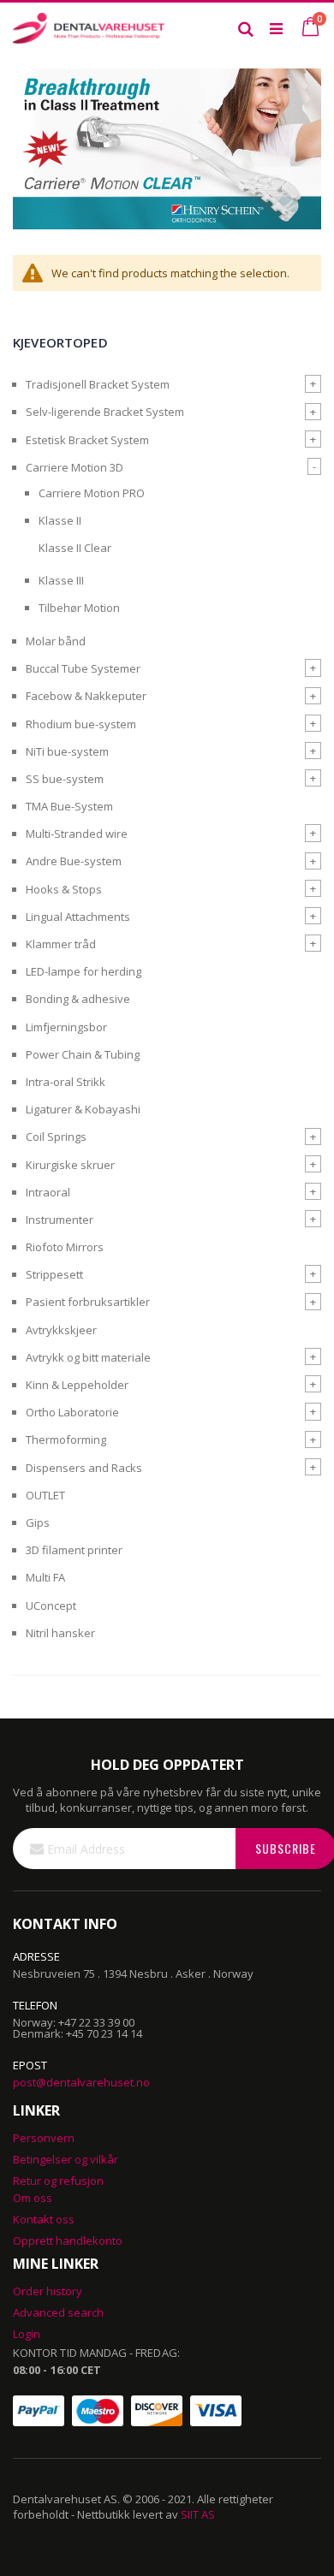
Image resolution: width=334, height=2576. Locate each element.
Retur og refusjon (58, 2181)
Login (27, 2334)
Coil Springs (56, 1137)
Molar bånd (56, 641)
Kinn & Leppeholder (77, 1385)
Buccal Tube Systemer (83, 668)
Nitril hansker (60, 1633)
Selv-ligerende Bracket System (105, 412)
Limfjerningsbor (66, 1027)
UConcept (51, 1606)
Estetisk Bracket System (87, 440)
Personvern (44, 2138)
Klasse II (60, 520)
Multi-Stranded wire (77, 834)
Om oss (33, 2198)
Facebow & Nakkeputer (86, 696)
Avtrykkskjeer (61, 1330)
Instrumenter (60, 1220)
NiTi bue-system (67, 751)
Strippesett (54, 1274)
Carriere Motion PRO (92, 493)
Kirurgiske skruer (70, 1165)
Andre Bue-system (74, 861)
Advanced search (58, 2312)
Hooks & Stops (64, 889)
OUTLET (45, 1495)
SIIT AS (198, 2514)
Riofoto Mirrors (65, 1247)
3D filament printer (74, 1550)
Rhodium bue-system (81, 724)
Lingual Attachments (78, 917)
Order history (48, 2291)
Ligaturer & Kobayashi (83, 1109)
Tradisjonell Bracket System (98, 384)
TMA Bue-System (69, 806)
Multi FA (45, 1577)
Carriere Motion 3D (75, 467)
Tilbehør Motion (79, 608)
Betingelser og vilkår (66, 2159)
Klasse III (61, 580)
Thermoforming (66, 1439)
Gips (38, 1522)
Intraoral (48, 1192)
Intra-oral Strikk (66, 1082)
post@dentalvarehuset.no (81, 2082)
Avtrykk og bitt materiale (88, 1357)
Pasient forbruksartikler (88, 1302)
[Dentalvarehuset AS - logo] (90, 28)
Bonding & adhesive (78, 999)
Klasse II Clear (75, 548)
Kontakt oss (44, 2219)
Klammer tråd (61, 944)
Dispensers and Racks (84, 1468)
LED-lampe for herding (83, 971)
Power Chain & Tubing (83, 1054)
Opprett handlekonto (68, 2241)
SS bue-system (65, 779)
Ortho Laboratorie (72, 1412)
